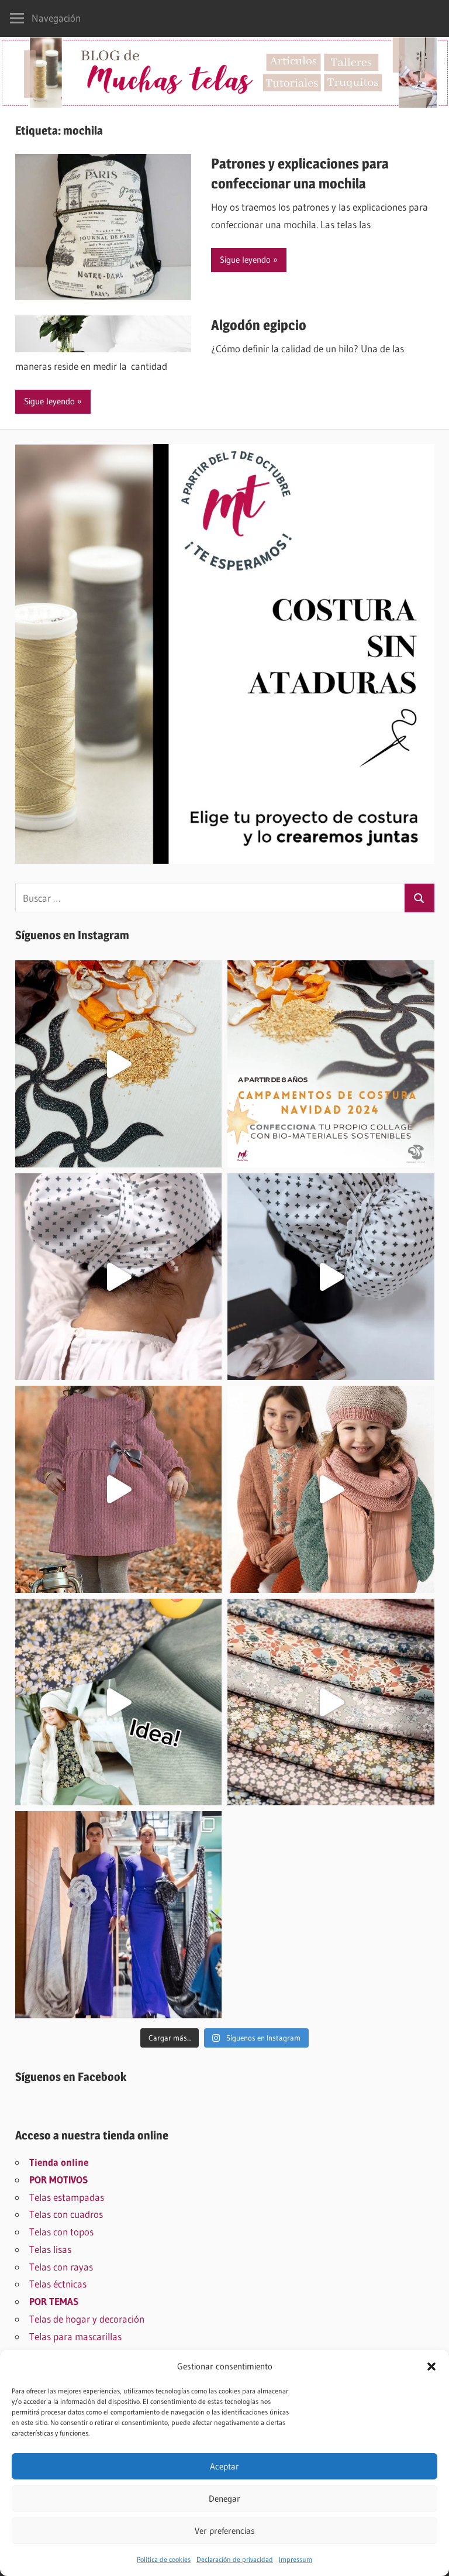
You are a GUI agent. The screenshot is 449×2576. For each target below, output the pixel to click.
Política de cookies (164, 2559)
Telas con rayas (61, 2267)
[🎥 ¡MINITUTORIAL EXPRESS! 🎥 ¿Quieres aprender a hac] (119, 1277)
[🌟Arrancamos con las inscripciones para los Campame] (331, 1064)
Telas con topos (61, 2232)
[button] (431, 2367)
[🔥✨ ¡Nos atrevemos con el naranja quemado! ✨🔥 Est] (331, 1489)
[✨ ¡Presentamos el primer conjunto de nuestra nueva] (119, 1702)
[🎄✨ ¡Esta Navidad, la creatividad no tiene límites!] (119, 1064)
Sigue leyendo (245, 260)
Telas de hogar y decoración (87, 2319)
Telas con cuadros (66, 2214)
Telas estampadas (67, 2197)
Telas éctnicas (58, 2284)
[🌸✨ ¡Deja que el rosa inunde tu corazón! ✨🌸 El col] (119, 1489)
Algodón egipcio (259, 325)
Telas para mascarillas (75, 2336)
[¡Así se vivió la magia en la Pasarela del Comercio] (119, 1915)
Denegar (224, 2498)
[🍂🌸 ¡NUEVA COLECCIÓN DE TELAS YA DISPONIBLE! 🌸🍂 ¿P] (331, 1702)
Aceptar (224, 2466)
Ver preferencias (225, 2531)
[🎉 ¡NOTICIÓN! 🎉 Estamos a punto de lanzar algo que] (331, 1277)
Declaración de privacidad (235, 2559)
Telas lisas (50, 2249)
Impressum (296, 2559)
